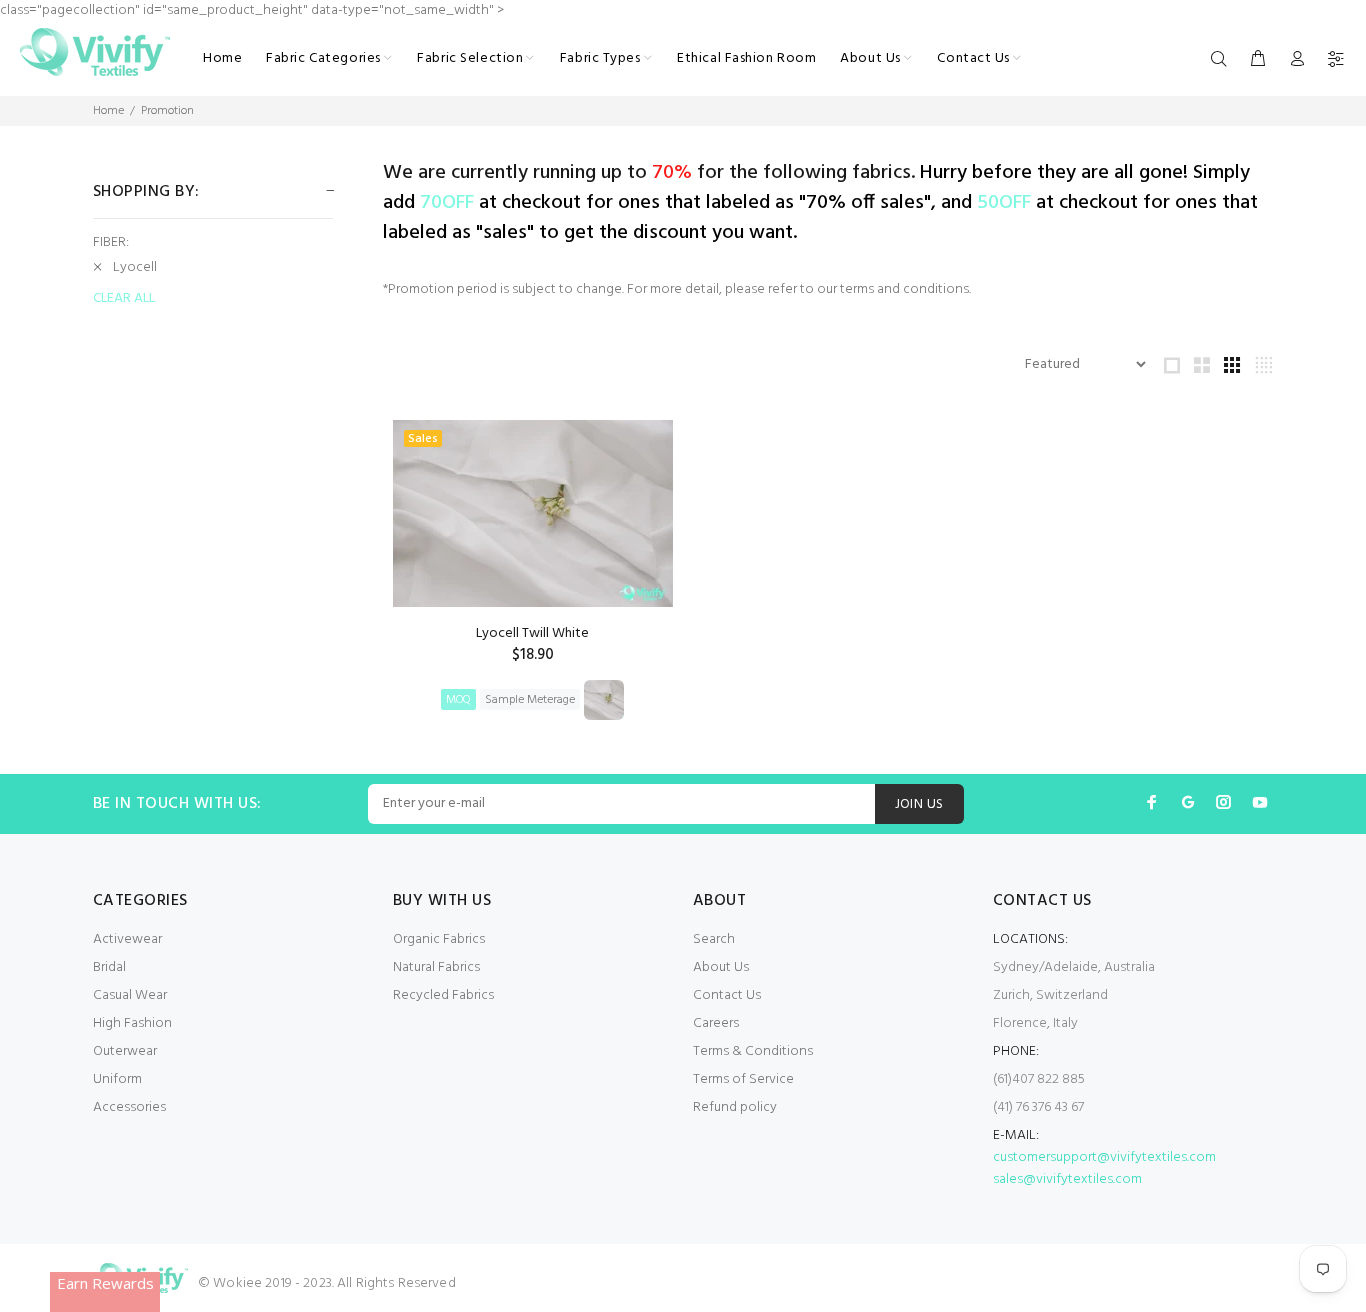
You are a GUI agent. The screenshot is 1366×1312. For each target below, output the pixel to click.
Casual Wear (130, 995)
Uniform (117, 1079)
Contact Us (727, 995)
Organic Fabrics (439, 939)
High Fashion (132, 1023)
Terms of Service (743, 1079)
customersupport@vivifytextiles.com (1104, 1157)
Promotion (167, 111)
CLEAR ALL (124, 299)
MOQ (458, 700)
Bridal (109, 967)
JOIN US (919, 804)
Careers (716, 1023)
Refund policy (735, 1107)
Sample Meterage (530, 700)
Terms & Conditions (753, 1051)
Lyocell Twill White (532, 633)
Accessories (129, 1107)
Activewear (127, 939)
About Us (721, 967)
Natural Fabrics (436, 967)
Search (714, 939)
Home (108, 111)
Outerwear (125, 1051)
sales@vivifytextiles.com (1067, 1179)
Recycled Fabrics (443, 995)
